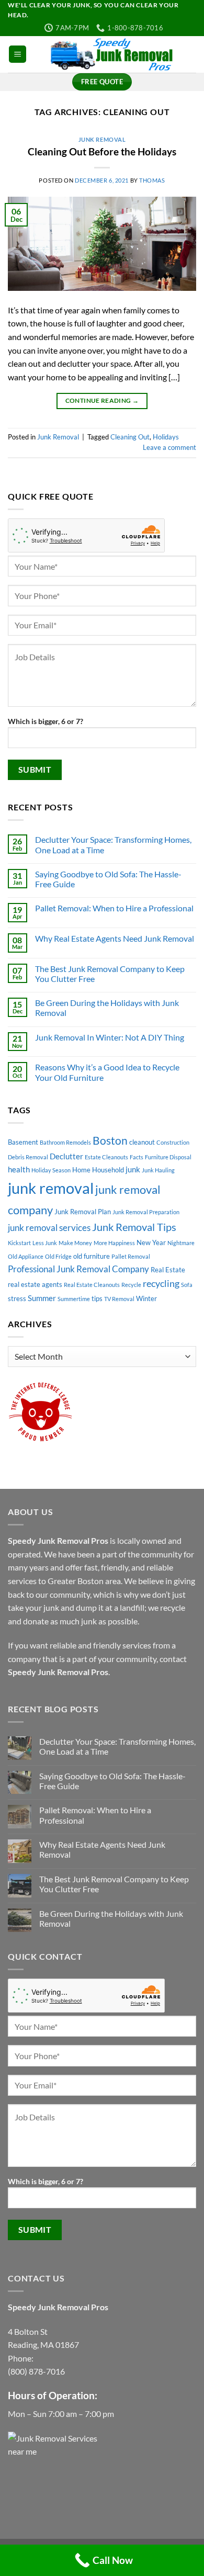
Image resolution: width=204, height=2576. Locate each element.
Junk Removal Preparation (146, 1212)
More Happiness (114, 1243)
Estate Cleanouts (106, 1157)
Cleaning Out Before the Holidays (102, 151)
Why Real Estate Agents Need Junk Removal (115, 938)
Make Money (75, 1243)
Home (81, 1170)
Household (108, 1170)
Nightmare (181, 1243)
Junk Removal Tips (134, 1227)
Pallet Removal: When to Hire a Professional (114, 908)
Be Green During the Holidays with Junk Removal (107, 1008)
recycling (161, 1283)
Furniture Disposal (168, 1157)
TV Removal (119, 1299)
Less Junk (45, 1243)
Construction (173, 1142)
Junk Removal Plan (83, 1212)
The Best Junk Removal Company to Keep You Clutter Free (110, 974)
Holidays (166, 437)
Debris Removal (28, 1157)
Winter (146, 1298)
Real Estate (168, 1270)
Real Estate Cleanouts (92, 1285)
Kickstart (19, 1243)
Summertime (74, 1299)
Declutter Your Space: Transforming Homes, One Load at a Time (113, 844)
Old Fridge (58, 1256)
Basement (23, 1142)
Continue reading (102, 400)
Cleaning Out (130, 437)
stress (17, 1298)
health (19, 1169)
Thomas (152, 180)
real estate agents (35, 1284)
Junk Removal (102, 139)
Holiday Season (51, 1170)
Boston (110, 1140)
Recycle (131, 1285)
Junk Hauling (158, 1170)
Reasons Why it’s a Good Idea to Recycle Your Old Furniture (107, 1072)
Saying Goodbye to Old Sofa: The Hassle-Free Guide (108, 879)
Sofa (187, 1285)
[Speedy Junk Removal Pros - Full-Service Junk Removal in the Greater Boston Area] (111, 54)
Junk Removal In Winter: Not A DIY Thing (110, 1037)
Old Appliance (26, 1256)
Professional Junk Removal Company (78, 1269)
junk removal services (49, 1228)
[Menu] (18, 54)
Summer (42, 1298)
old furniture (92, 1256)
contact (173, 1659)
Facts (137, 1157)
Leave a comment (169, 447)
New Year (151, 1242)
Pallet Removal (131, 1256)
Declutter (66, 1156)
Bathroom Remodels (65, 1142)
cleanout (142, 1142)
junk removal (51, 1188)
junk (133, 1169)
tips (97, 1298)
